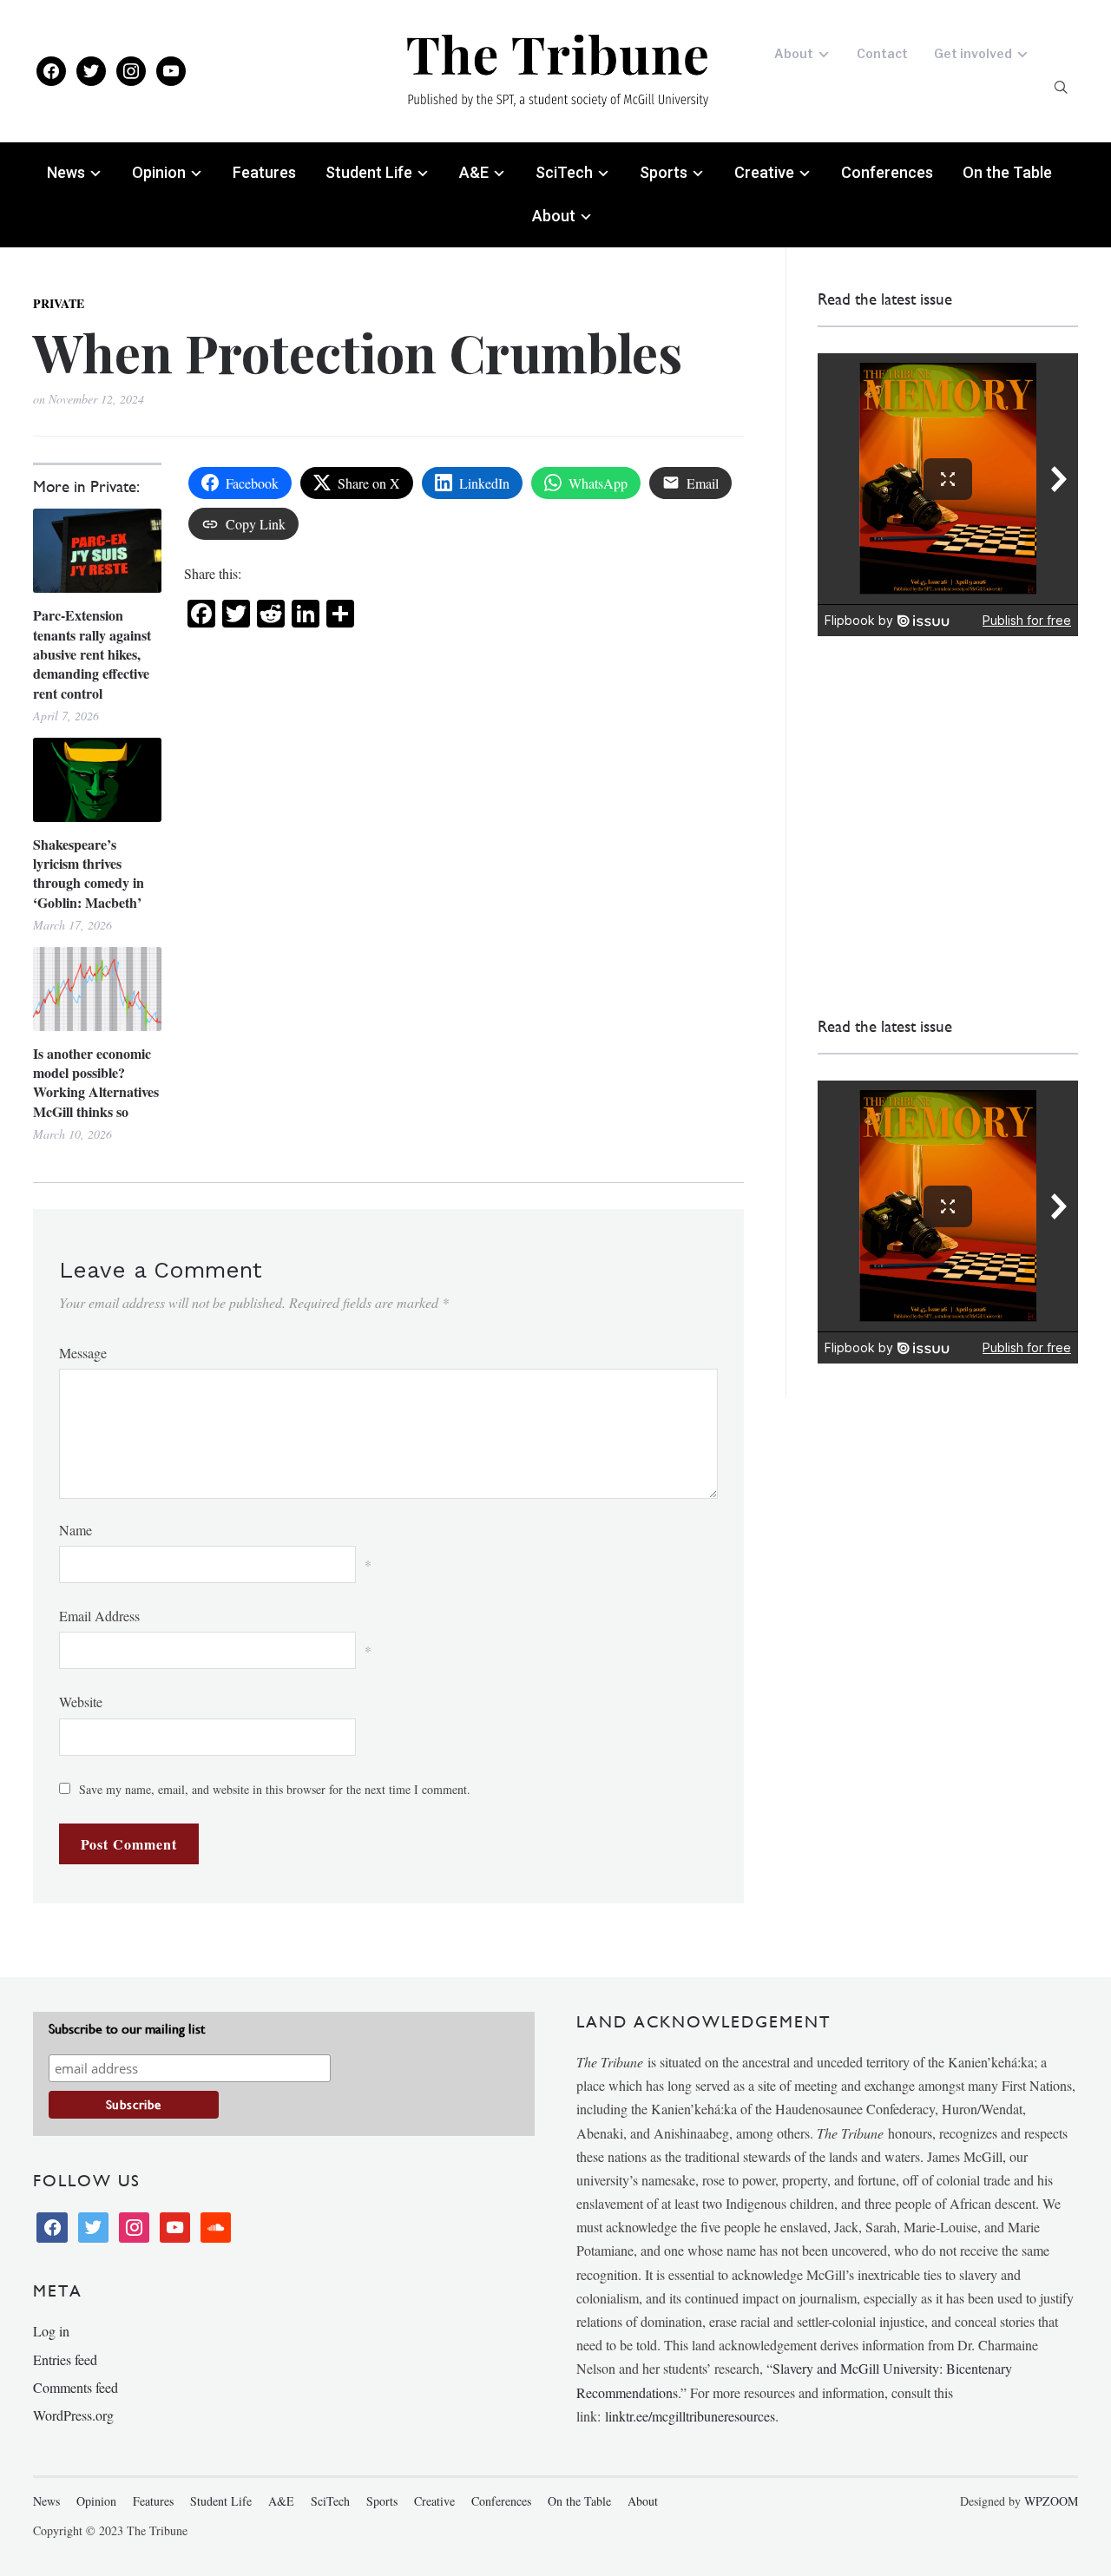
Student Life (369, 172)
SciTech (564, 172)
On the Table (1007, 172)
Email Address (99, 1616)
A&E (474, 172)
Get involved (973, 53)
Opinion (159, 172)
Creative (764, 172)
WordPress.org (73, 2415)
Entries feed (65, 2359)
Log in (51, 2331)
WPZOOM (1051, 2501)
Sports (664, 172)
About (794, 53)
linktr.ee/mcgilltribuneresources (690, 2416)
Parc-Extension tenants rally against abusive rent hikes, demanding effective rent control (92, 654)
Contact (882, 53)
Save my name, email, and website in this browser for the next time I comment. (275, 1789)
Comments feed (76, 2387)
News (66, 172)
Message (83, 1353)
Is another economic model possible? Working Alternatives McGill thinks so (96, 1083)
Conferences (887, 172)
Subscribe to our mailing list (127, 2029)
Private (59, 303)
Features (264, 172)
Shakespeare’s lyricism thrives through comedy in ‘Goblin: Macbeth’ (89, 874)
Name (76, 1530)
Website (81, 1702)
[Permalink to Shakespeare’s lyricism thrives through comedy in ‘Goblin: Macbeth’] (97, 780)
